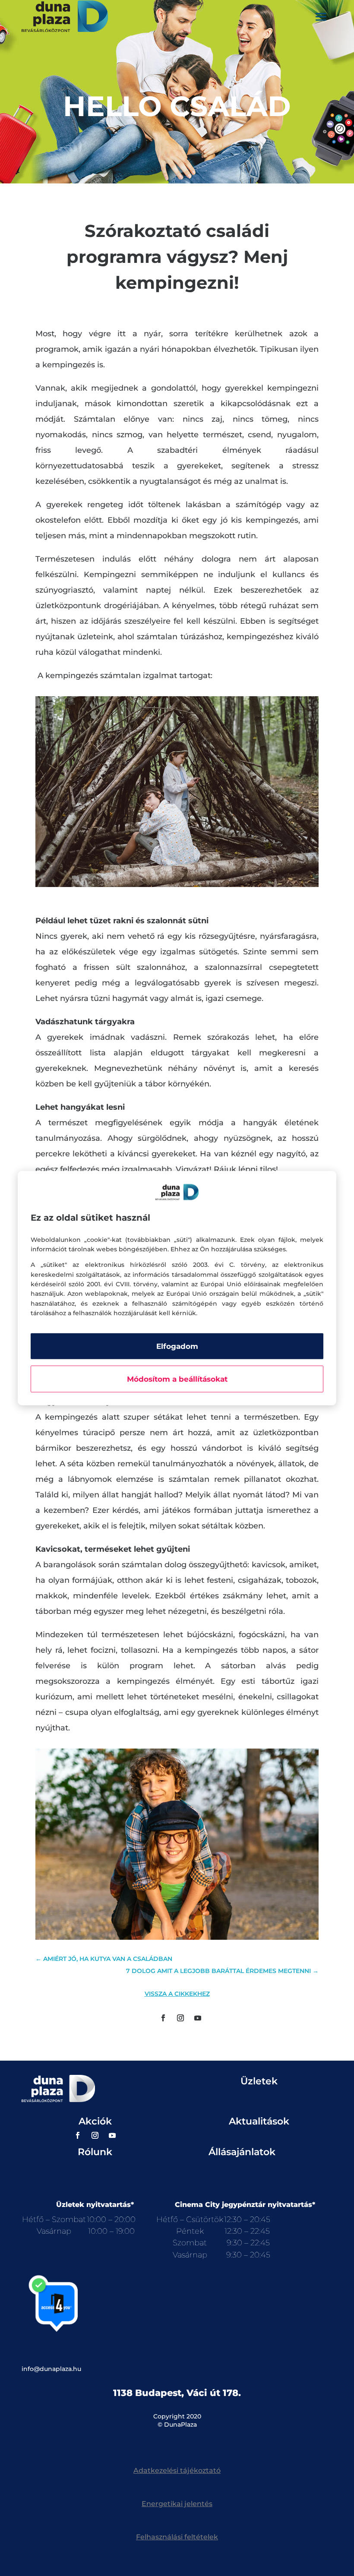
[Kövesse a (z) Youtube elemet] (198, 2018)
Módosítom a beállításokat (177, 1379)
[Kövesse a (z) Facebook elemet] (163, 2018)
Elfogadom (177, 1346)
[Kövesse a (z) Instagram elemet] (180, 2018)
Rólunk (95, 2152)
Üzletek (259, 2081)
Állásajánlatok (242, 2152)
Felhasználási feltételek (177, 2537)
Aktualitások (259, 2121)
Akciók (95, 2121)
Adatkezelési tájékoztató (177, 2470)
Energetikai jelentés (177, 2504)
